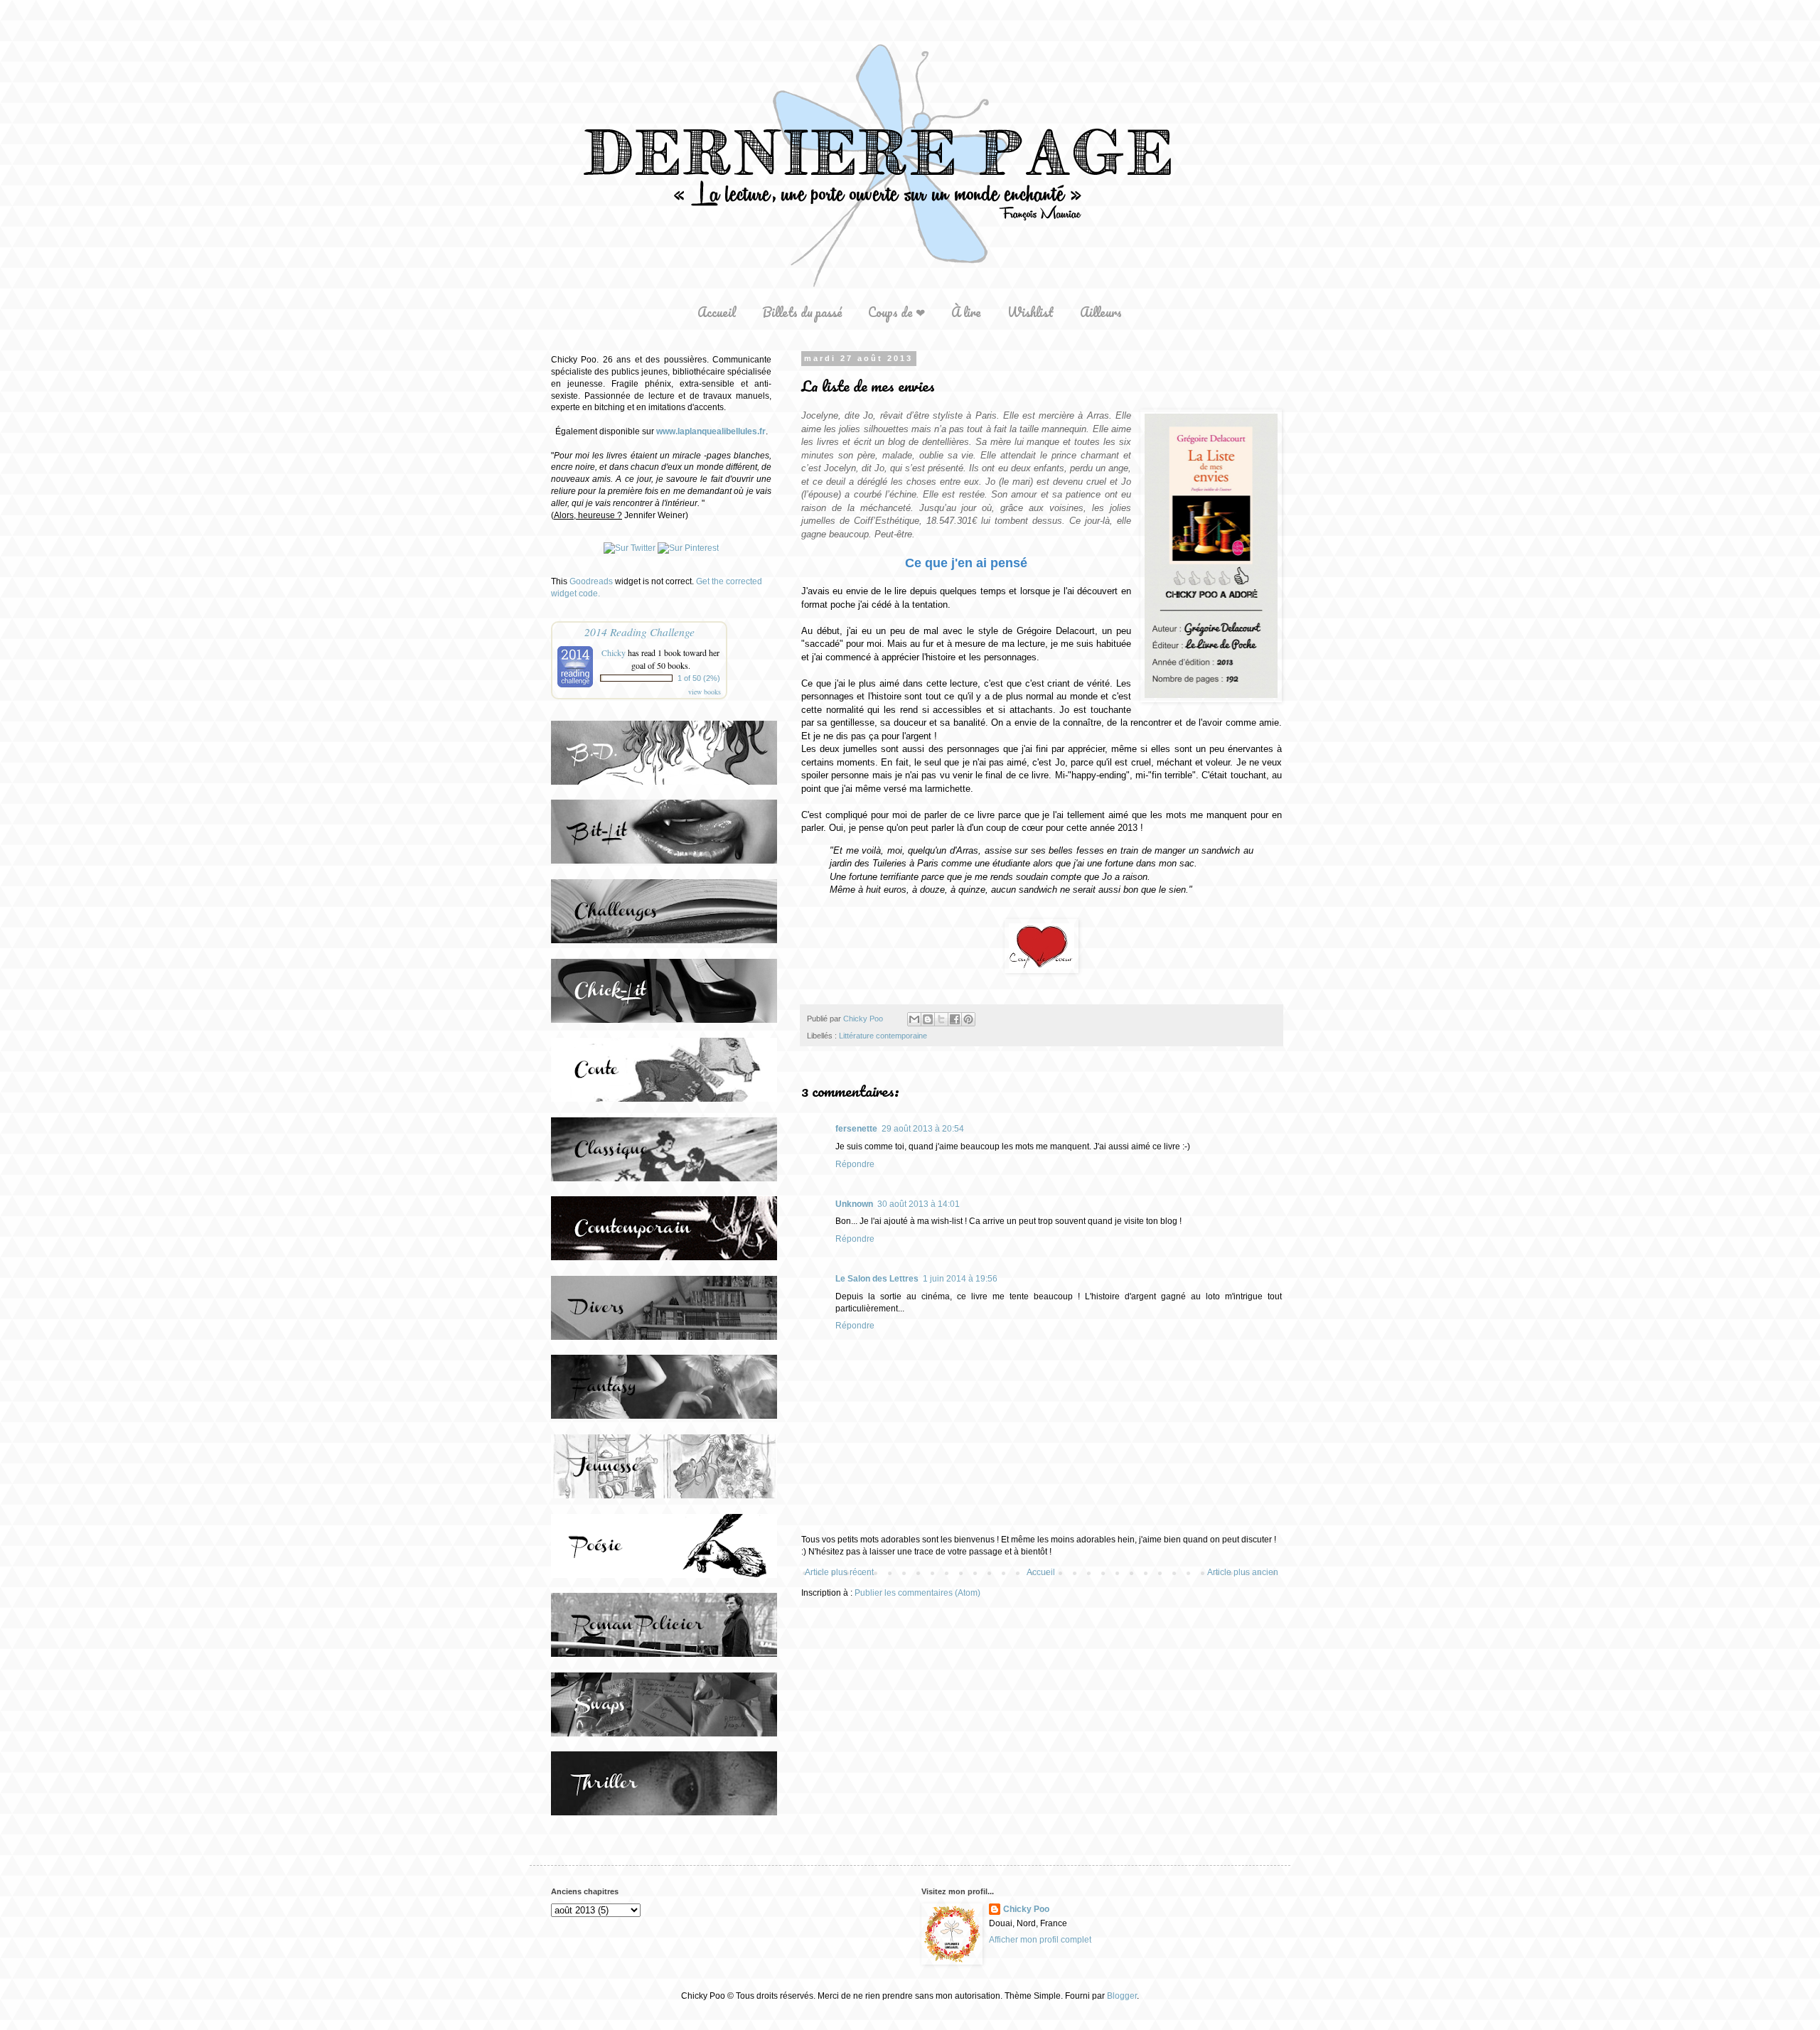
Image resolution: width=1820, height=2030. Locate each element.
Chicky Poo (1026, 1909)
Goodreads (591, 581)
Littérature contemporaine (883, 1036)
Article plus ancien (1243, 1572)
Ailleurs (1101, 312)
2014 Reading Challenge (639, 632)
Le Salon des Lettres (877, 1279)
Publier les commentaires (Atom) (917, 1593)
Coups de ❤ (896, 312)
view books (705, 692)
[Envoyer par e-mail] (914, 1019)
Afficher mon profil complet (1040, 1940)
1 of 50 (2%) (699, 678)
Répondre (855, 1164)
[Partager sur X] (941, 1019)
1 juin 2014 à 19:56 (960, 1279)
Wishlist (1031, 312)
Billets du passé (802, 312)
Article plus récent (839, 1572)
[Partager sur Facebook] (955, 1019)
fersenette (856, 1129)
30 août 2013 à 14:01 (919, 1204)
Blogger (1122, 1996)
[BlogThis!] (928, 1019)
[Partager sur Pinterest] (968, 1019)
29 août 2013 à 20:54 (923, 1129)
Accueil (717, 312)
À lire (966, 312)
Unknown (854, 1204)
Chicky (614, 652)
